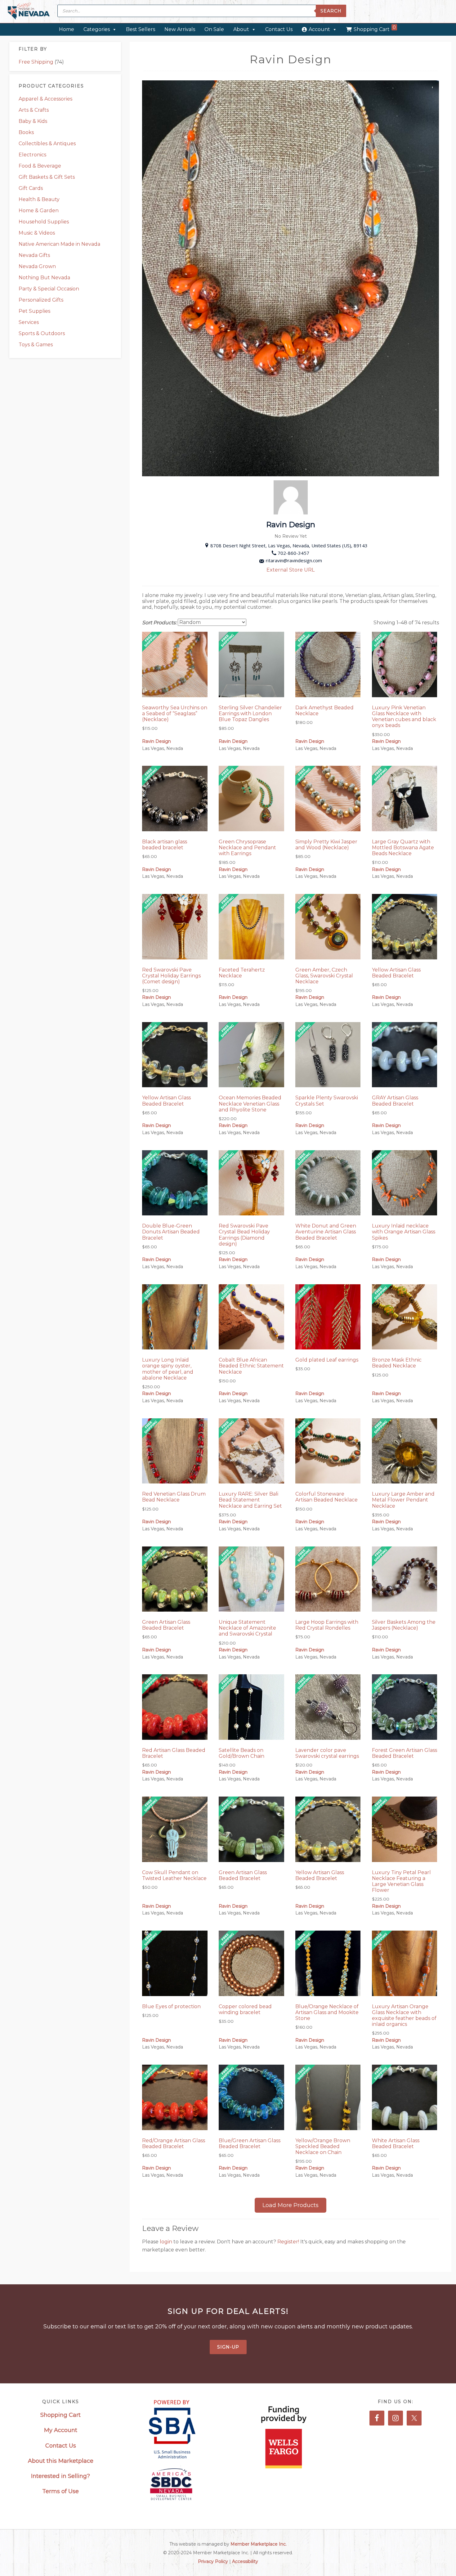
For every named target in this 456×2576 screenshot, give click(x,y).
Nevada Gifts (34, 255)
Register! (289, 2242)
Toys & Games (36, 345)
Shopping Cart (375, 28)
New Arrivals (180, 29)
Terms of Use (60, 2491)
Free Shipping (36, 62)
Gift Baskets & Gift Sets (47, 177)
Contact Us (279, 29)
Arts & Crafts (34, 110)
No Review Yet (291, 536)
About (241, 29)
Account (319, 29)
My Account (61, 2430)
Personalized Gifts (41, 300)
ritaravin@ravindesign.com (294, 560)
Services (29, 322)
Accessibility (245, 2561)
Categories (97, 29)
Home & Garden (39, 211)
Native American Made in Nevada (59, 244)
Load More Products (291, 2205)
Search (331, 11)
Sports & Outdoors (42, 333)
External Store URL (291, 570)
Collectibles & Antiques (47, 144)
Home (67, 29)
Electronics (32, 155)
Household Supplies (44, 222)
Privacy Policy (213, 2561)
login (167, 2242)
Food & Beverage (40, 166)
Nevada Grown (37, 266)
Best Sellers (141, 29)
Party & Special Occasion (49, 289)
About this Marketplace (61, 2461)
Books (26, 132)
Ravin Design (156, 741)
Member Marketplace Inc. (259, 2544)
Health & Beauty (39, 199)
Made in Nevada (29, 12)
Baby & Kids (33, 121)
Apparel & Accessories (45, 99)
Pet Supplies (34, 311)
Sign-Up (228, 2347)
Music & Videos (37, 233)
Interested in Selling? (60, 2476)
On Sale (214, 29)
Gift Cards (31, 188)
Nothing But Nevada (44, 278)
